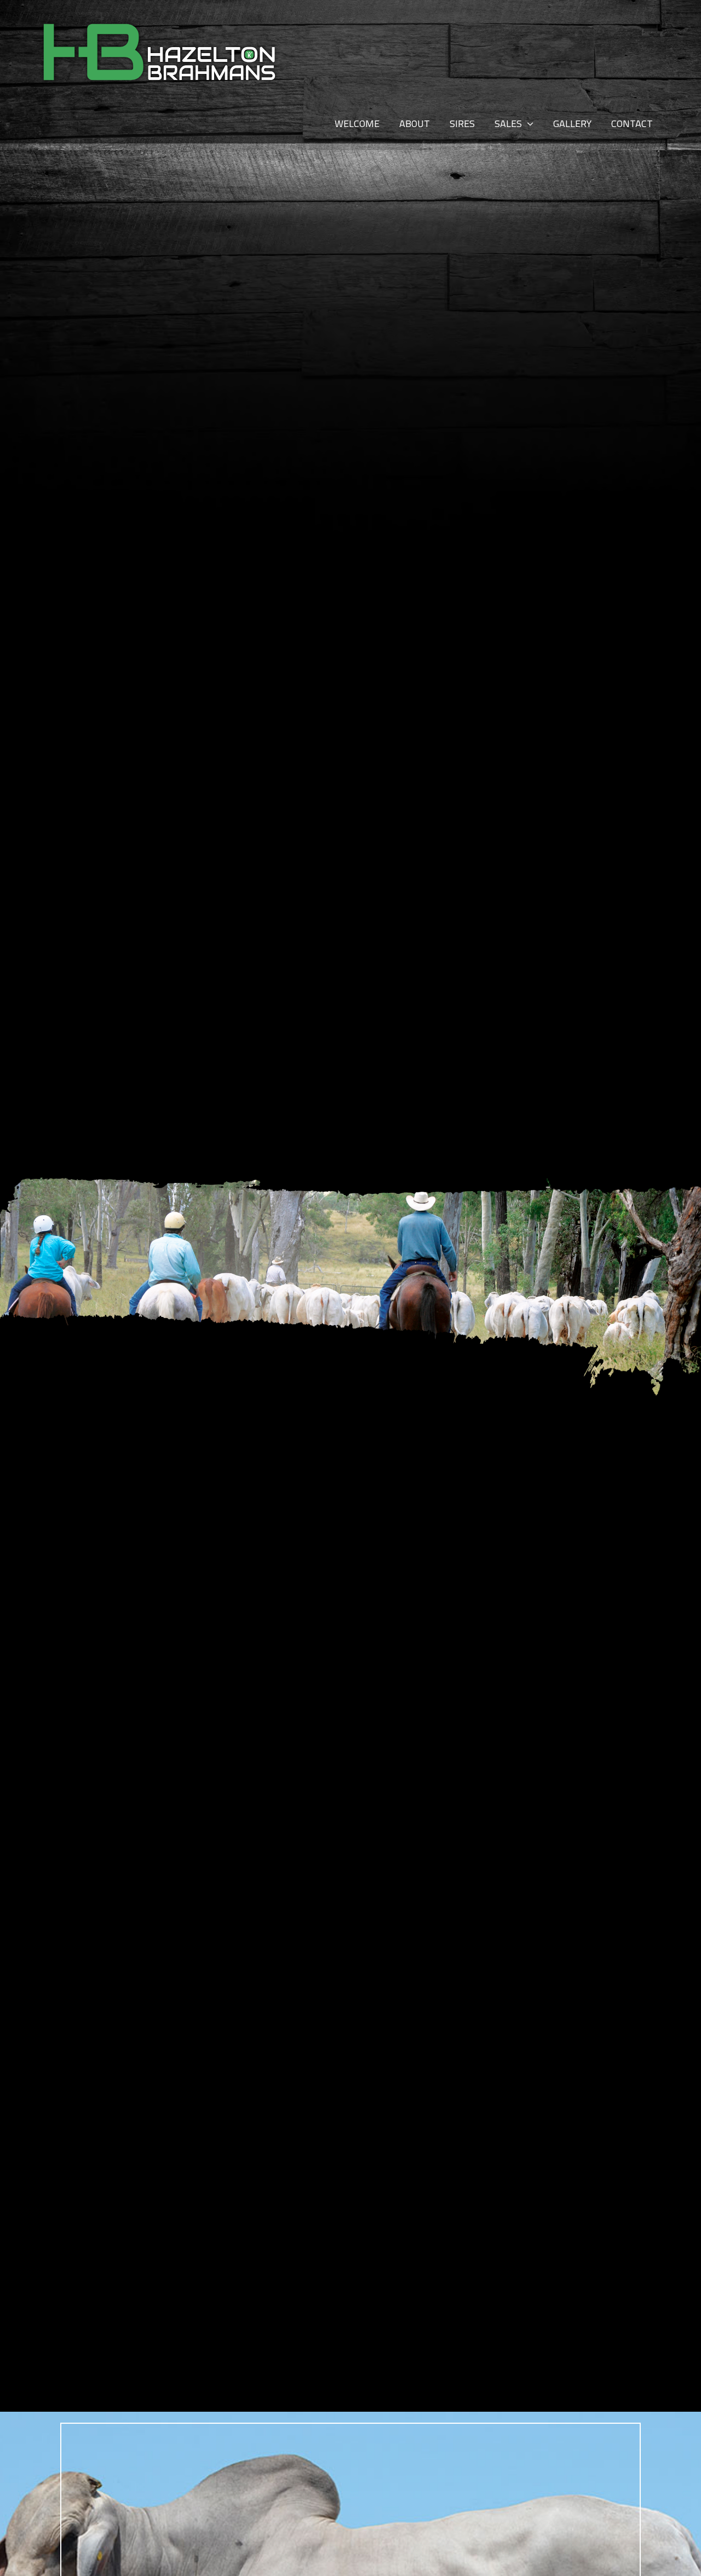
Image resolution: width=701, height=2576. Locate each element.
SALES (508, 123)
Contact (632, 123)
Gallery (572, 123)
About (415, 123)
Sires (462, 123)
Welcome (357, 123)
